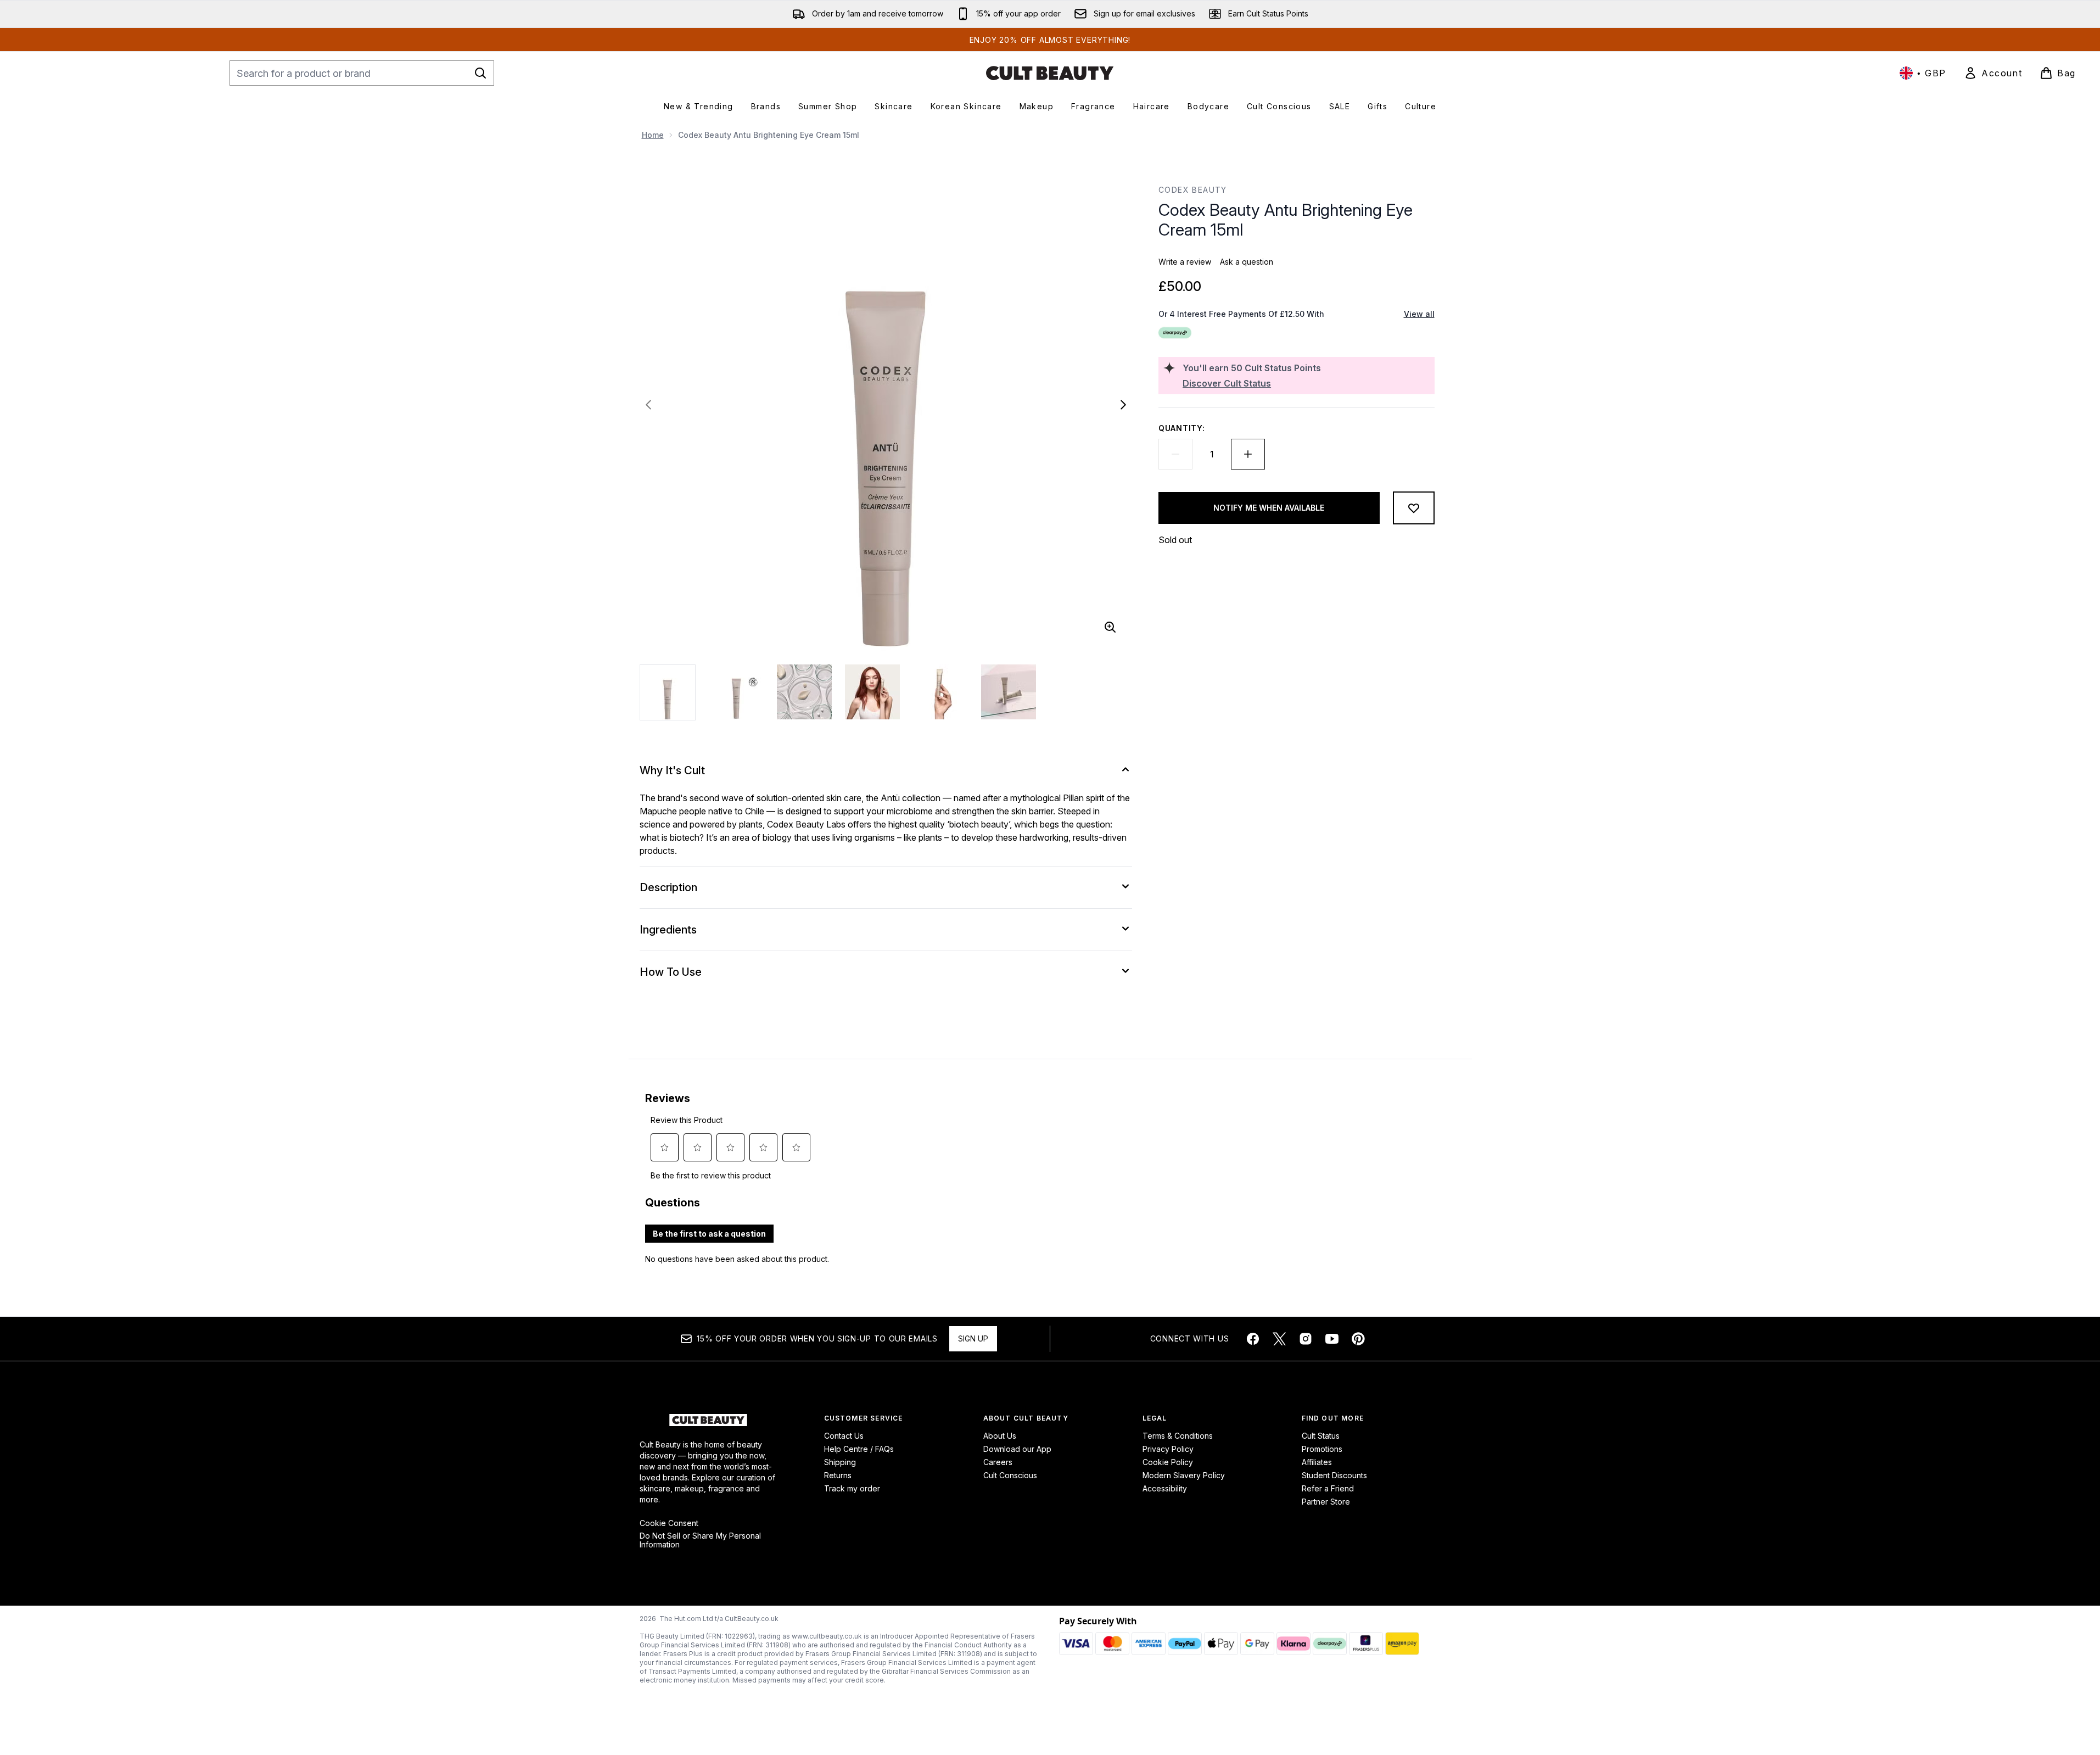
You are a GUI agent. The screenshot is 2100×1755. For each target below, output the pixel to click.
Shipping (840, 1462)
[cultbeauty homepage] (1050, 73)
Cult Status (1321, 1436)
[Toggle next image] (1123, 405)
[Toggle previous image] (648, 405)
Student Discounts (1334, 1475)
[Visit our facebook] (1253, 1339)
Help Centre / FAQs (859, 1449)
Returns (838, 1475)
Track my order (852, 1488)
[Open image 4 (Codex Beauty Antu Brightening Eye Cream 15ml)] (872, 692)
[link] (1993, 73)
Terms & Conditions (1178, 1436)
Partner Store (1326, 1502)
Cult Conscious (1010, 1475)
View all (1419, 314)
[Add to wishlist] (1414, 508)
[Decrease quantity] (1175, 454)
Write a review (1185, 262)
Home (653, 135)
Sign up (973, 1338)
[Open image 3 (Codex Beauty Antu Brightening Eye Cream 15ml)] (804, 692)
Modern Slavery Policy (1184, 1475)
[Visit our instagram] (1306, 1339)
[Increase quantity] (1248, 454)
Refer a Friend (1328, 1488)
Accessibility (1165, 1488)
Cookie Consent (669, 1523)
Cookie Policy (1168, 1462)
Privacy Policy (1168, 1449)
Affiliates (1317, 1462)
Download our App (1017, 1449)
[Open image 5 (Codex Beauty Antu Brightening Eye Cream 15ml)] (940, 692)
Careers (998, 1462)
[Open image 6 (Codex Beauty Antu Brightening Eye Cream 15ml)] (1009, 692)
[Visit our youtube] (1332, 1339)
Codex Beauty (1193, 190)
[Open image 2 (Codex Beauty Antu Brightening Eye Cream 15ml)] (736, 692)
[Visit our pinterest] (1358, 1339)
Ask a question (1247, 262)
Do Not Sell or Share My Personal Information (700, 1540)
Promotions (1322, 1449)
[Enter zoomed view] (1110, 627)
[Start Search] (480, 73)
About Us (1000, 1436)
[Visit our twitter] (1279, 1339)
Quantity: (1181, 428)
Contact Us (844, 1436)
